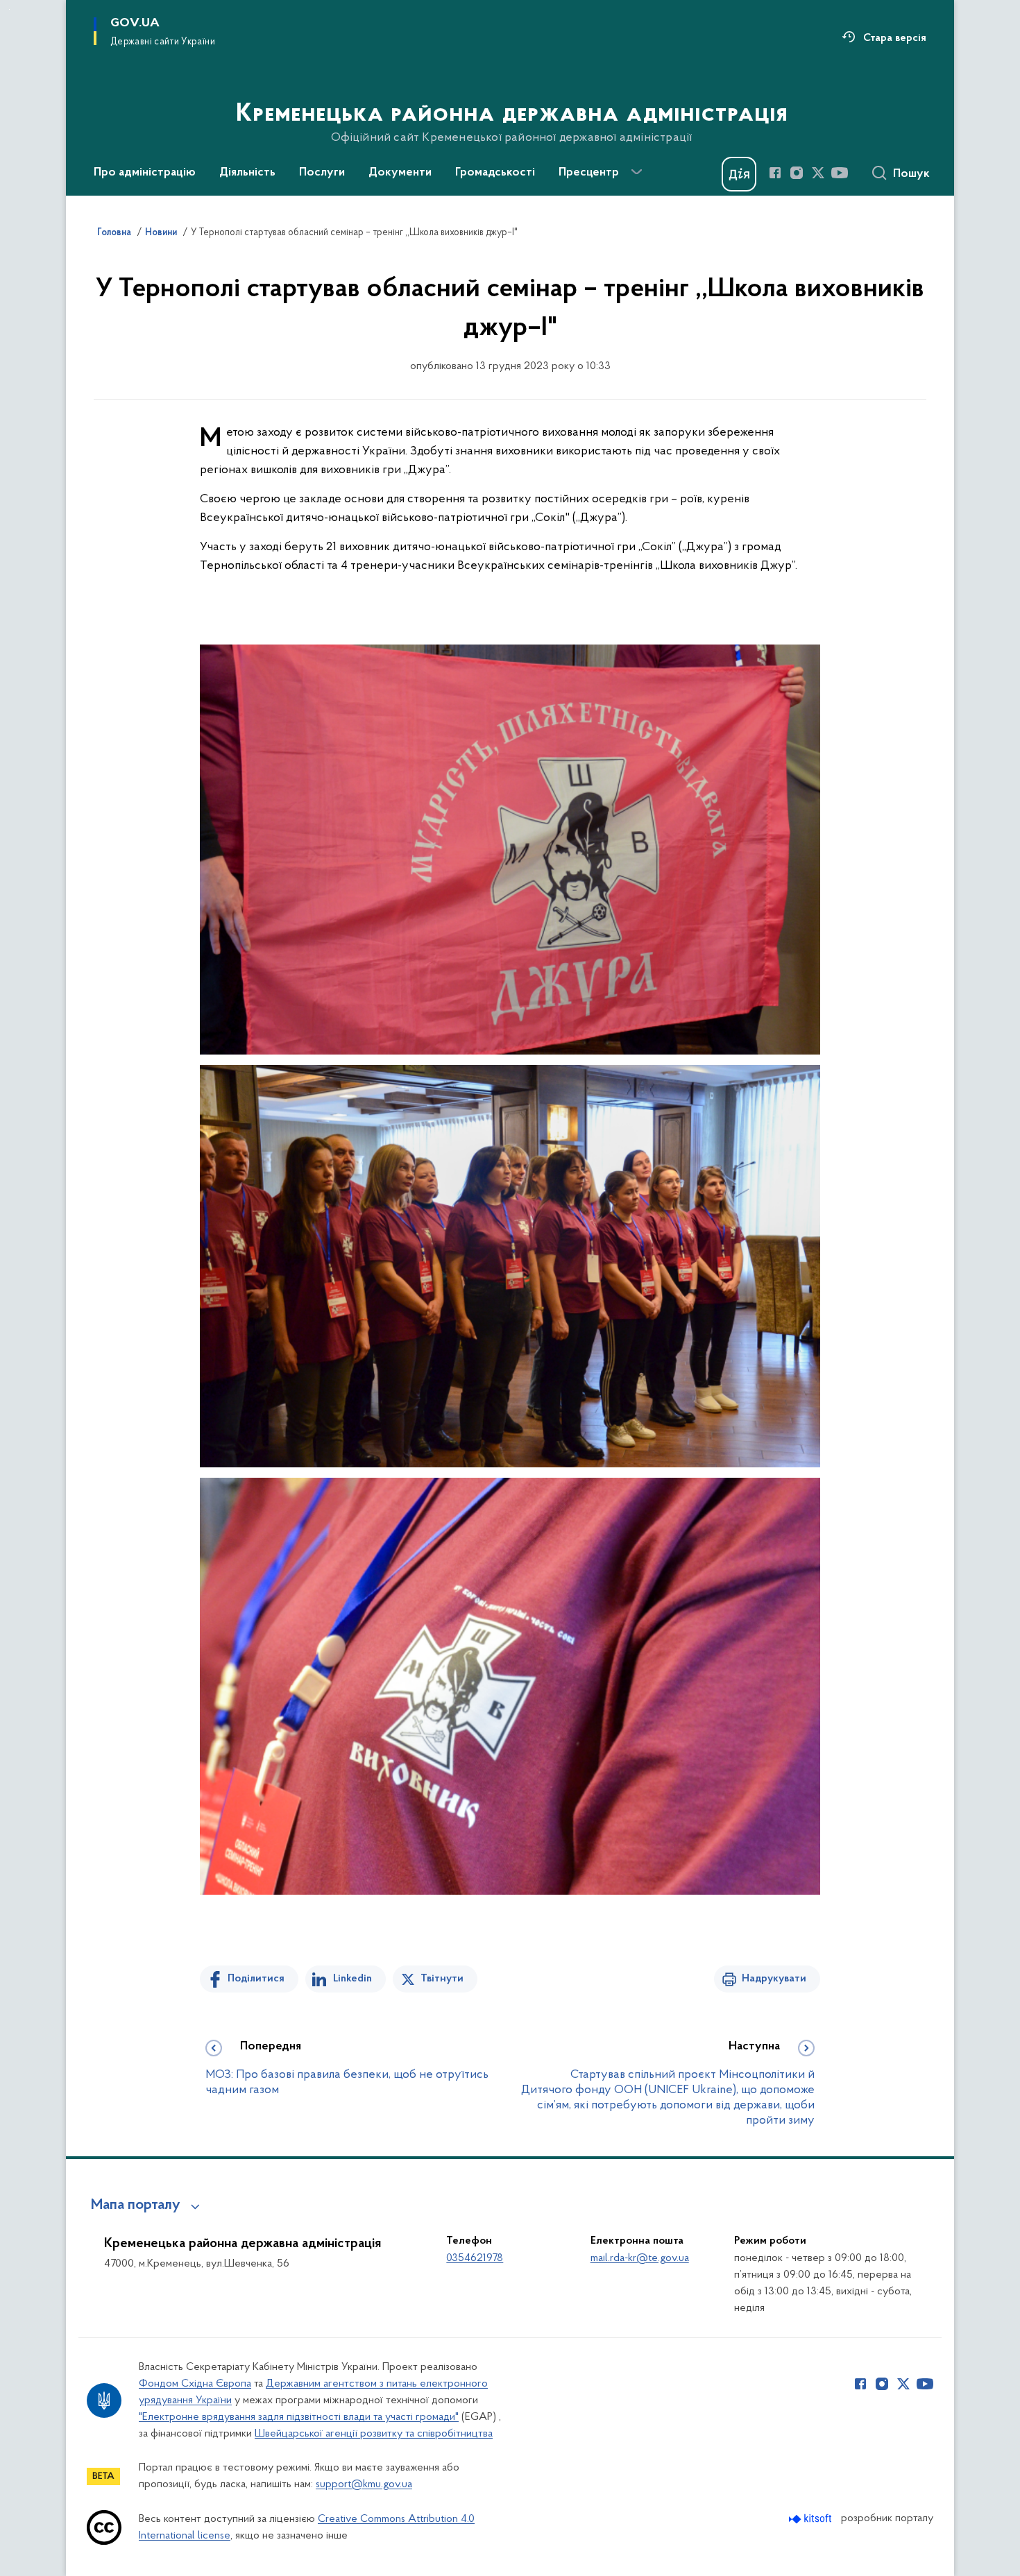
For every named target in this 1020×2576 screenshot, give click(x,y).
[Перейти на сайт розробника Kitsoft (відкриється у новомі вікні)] (811, 2519)
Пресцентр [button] (589, 173)
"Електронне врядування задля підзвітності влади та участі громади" (299, 2417)
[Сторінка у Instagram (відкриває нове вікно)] (797, 173)
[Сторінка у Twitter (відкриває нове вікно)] (818, 173)
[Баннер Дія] (739, 174)
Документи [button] (400, 173)
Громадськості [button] (495, 173)
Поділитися (256, 1979)
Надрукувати (774, 1979)
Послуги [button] (322, 173)
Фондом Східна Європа (195, 2384)
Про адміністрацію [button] (145, 173)
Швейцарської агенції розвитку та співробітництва (374, 2434)
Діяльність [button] (247, 173)
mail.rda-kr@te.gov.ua (640, 2258)
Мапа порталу (136, 2206)
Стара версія (895, 38)
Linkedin (352, 1979)
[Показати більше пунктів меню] (636, 172)
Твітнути (442, 1979)
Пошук (911, 174)
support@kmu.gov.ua (364, 2484)
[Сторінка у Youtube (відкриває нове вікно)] (840, 173)
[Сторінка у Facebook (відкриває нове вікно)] (775, 173)
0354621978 (475, 2258)
